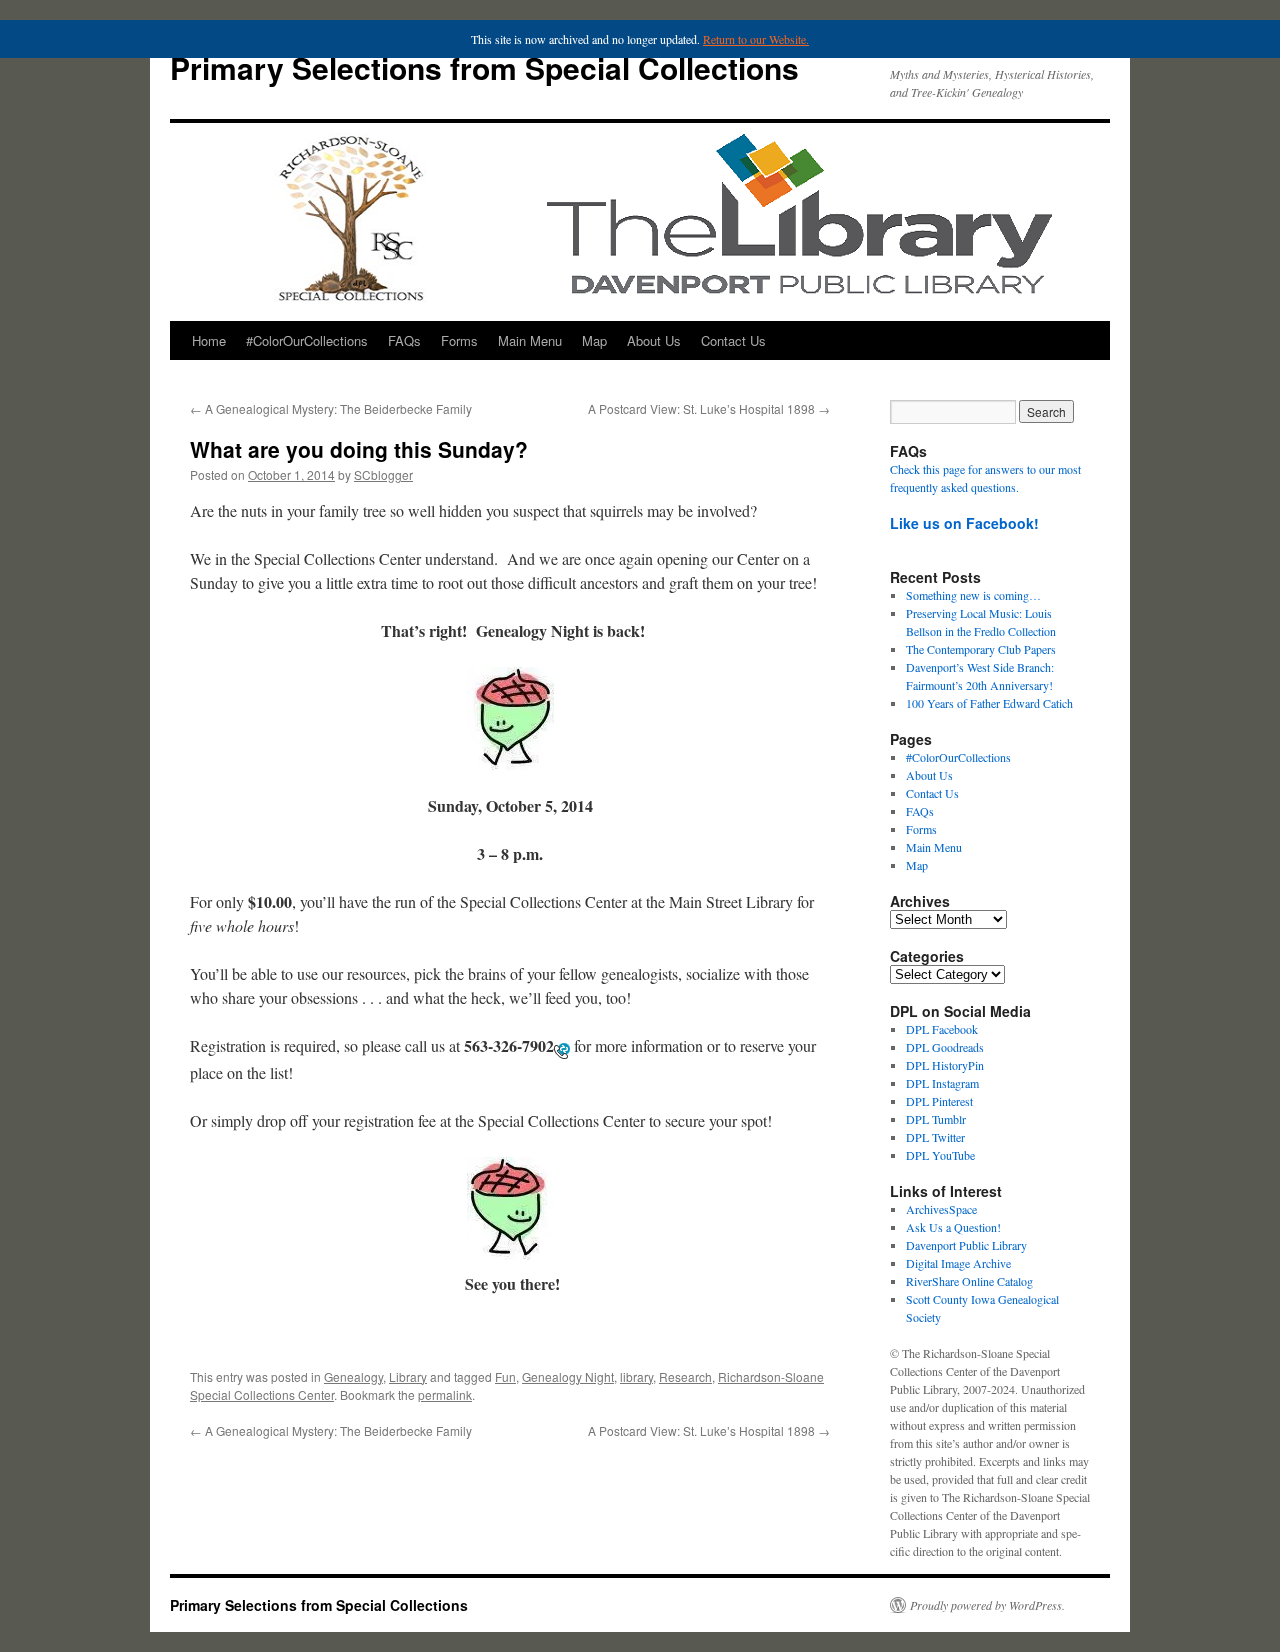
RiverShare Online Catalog (969, 1281)
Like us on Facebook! (964, 523)
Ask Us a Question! (953, 1227)
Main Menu (530, 340)
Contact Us (733, 340)
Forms (459, 340)
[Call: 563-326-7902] (562, 1048)
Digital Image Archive (958, 1263)
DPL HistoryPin (945, 1065)
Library (408, 1376)
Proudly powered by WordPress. (987, 1605)
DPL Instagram (942, 1083)
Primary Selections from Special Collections (484, 67)
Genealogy (353, 1376)
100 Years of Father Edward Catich (989, 703)
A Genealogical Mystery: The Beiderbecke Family (331, 408)
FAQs (404, 340)
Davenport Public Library (966, 1245)
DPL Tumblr (936, 1119)
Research (685, 1376)
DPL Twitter (935, 1137)
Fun (505, 1376)
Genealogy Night (568, 1376)
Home (209, 340)
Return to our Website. (756, 39)
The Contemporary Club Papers (981, 649)
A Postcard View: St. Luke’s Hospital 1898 (709, 408)
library (636, 1376)
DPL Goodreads (945, 1047)
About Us (654, 340)
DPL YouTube (940, 1155)
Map (594, 340)
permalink (445, 1394)
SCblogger (383, 474)
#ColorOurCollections (307, 340)
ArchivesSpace (941, 1209)
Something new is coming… (973, 595)
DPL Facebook (942, 1029)
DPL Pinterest (939, 1101)
